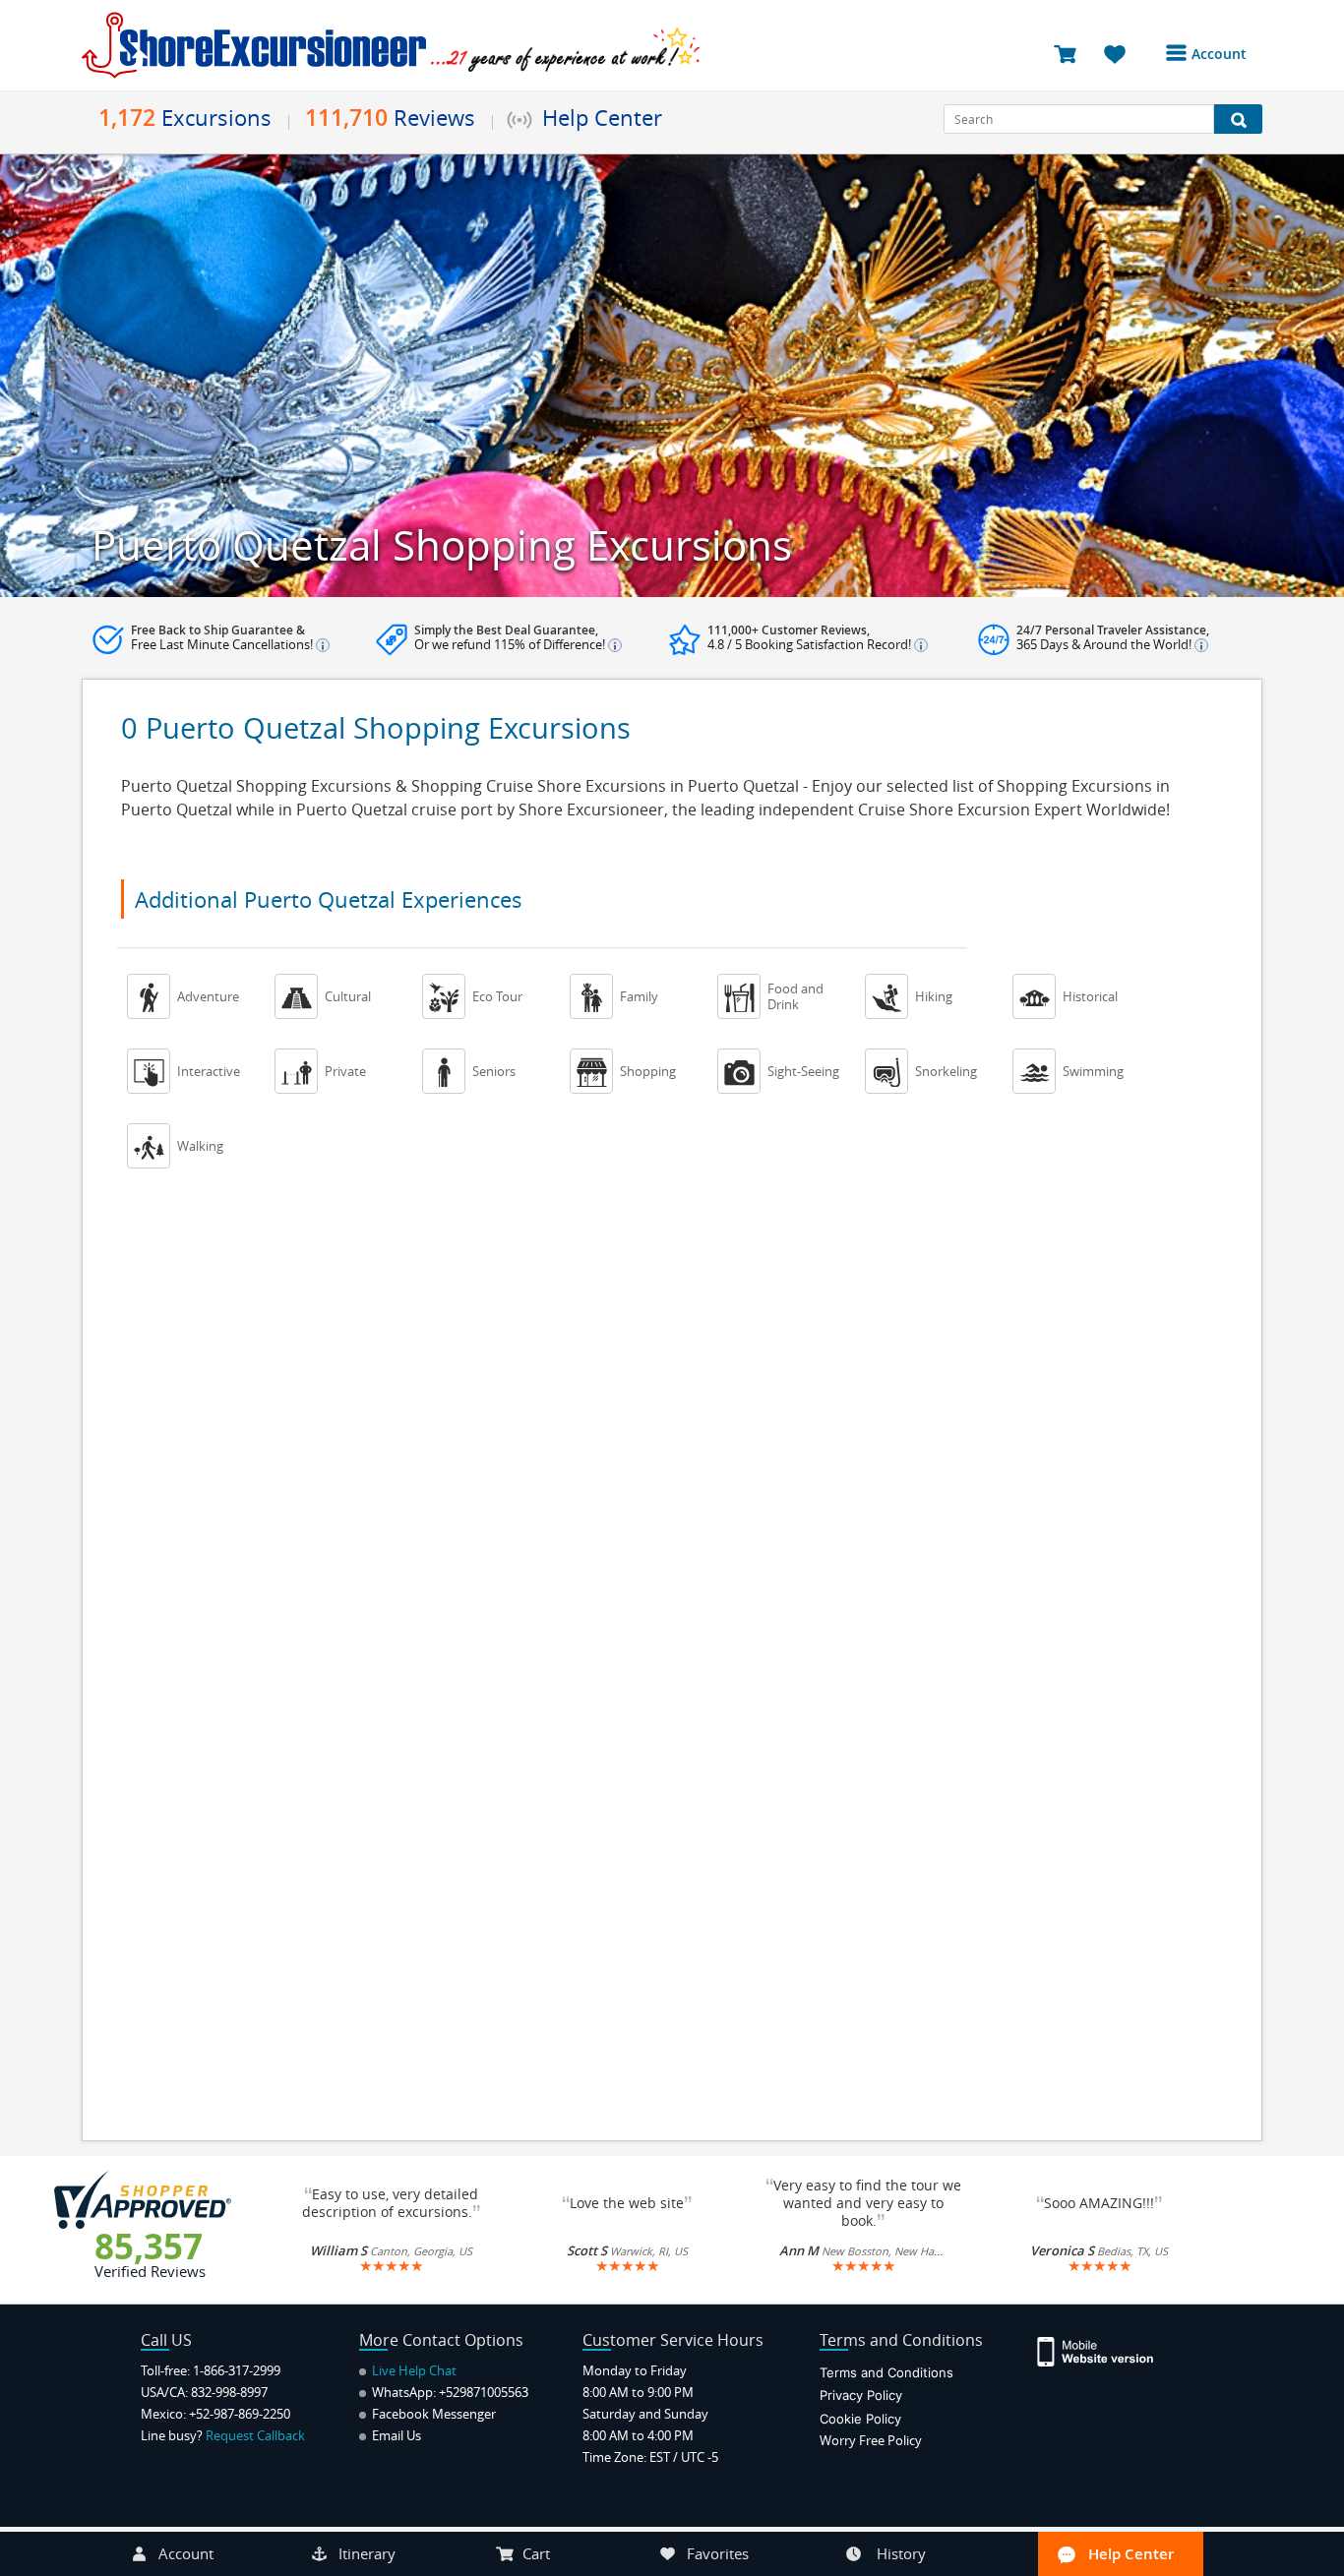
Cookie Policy (860, 2419)
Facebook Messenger (432, 2414)
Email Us (395, 2435)
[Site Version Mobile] (1105, 2350)
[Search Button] (1238, 119)
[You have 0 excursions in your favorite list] (1122, 53)
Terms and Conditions (886, 2372)
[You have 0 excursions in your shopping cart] (1072, 53)
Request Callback (255, 2435)
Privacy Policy (861, 2395)
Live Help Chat (413, 2370)
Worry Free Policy (871, 2440)
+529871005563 (484, 2392)
